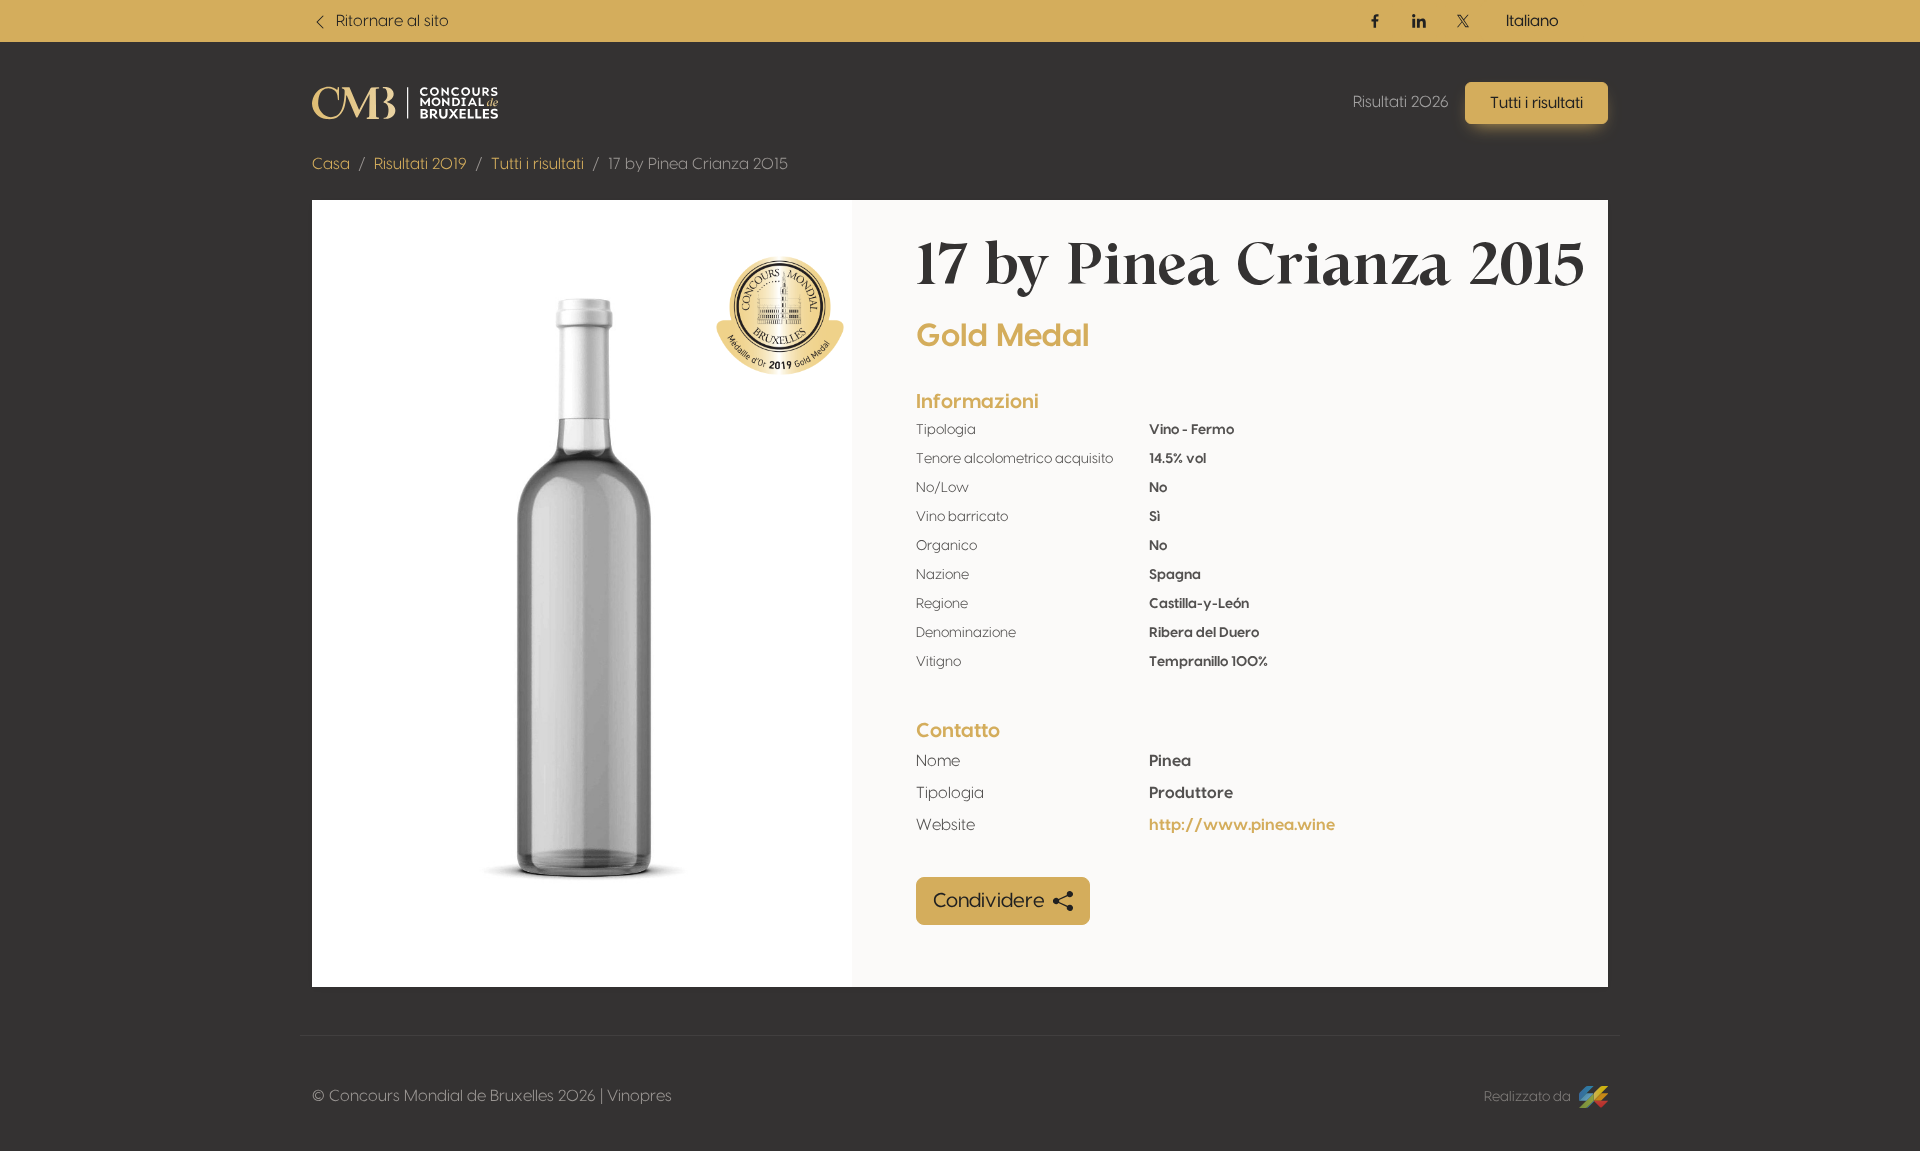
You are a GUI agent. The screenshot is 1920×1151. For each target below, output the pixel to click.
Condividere (989, 901)
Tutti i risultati (537, 164)
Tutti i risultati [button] (1536, 103)
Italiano (1532, 21)
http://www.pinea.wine (1242, 825)
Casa (331, 164)
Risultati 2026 (1401, 102)
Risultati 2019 (420, 164)
